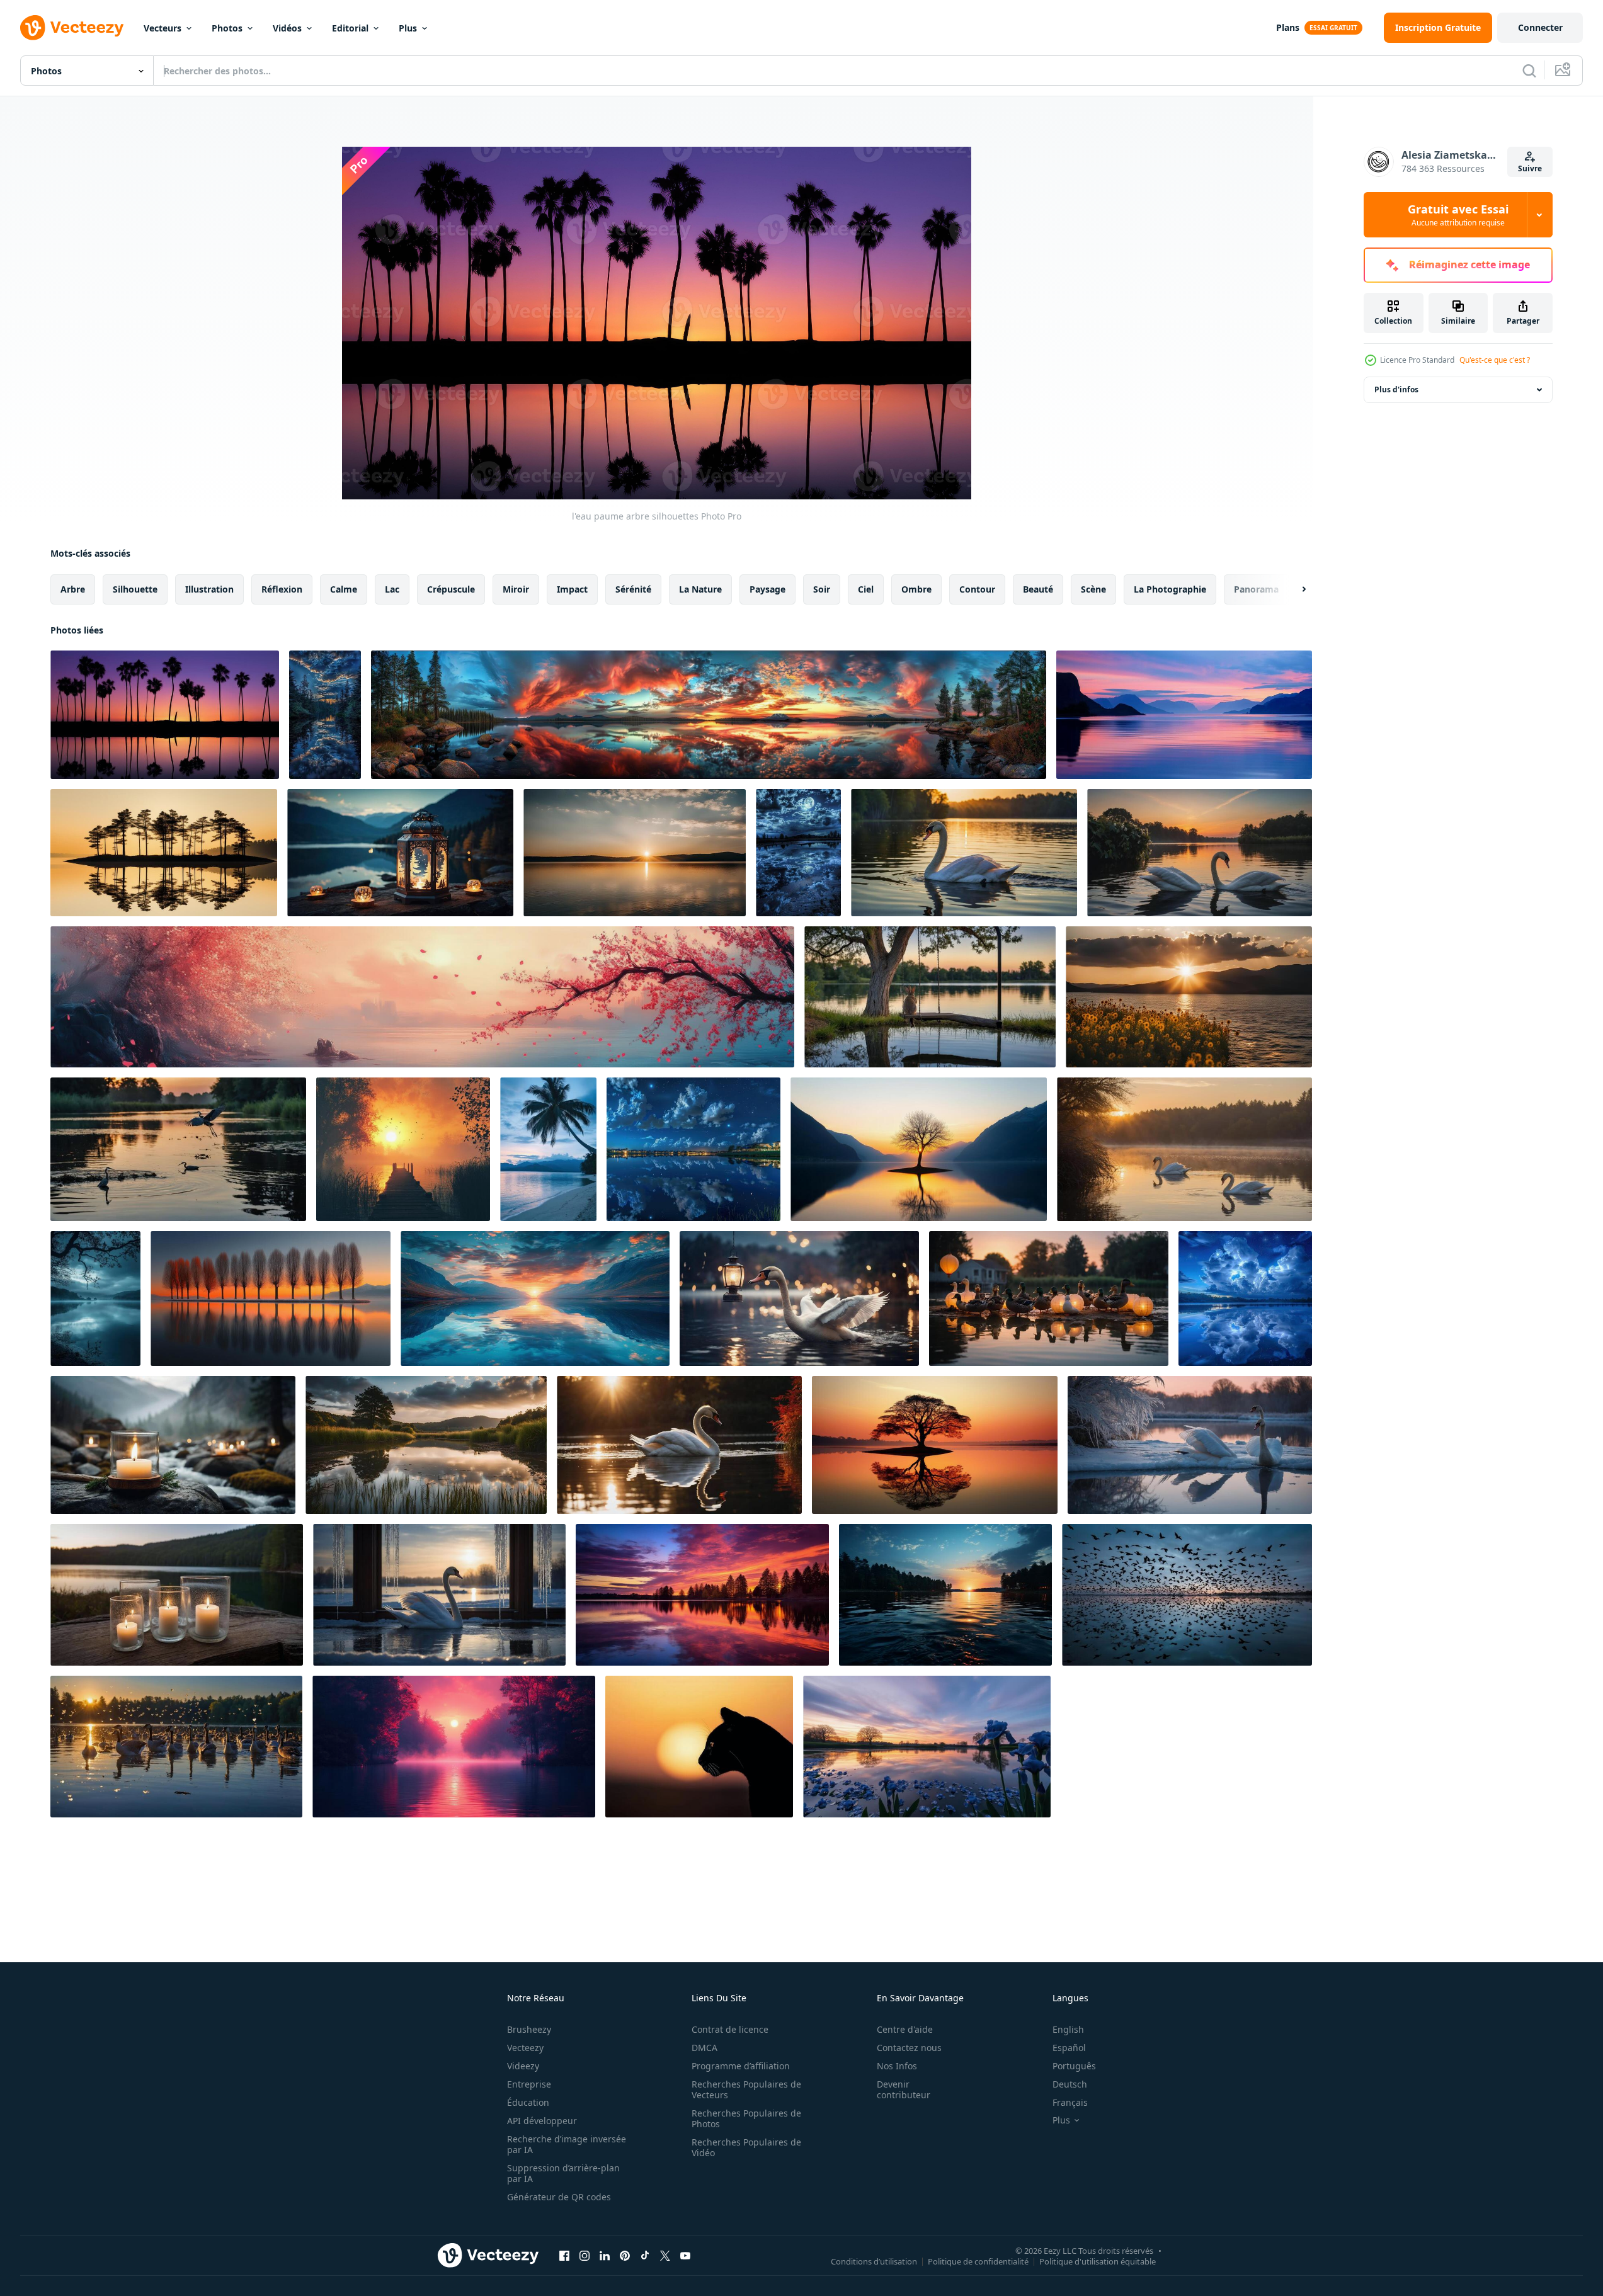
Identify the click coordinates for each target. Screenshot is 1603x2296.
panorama (1256, 589)
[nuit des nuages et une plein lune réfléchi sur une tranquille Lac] (798, 853)
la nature (700, 589)
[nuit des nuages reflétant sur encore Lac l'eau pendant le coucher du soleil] (709, 715)
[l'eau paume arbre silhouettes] (165, 715)
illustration (209, 589)
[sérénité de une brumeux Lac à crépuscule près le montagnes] (95, 1299)
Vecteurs (163, 28)
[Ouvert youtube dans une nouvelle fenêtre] (685, 2255)
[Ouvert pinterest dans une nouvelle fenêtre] (625, 2255)
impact (572, 589)
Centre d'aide (905, 2029)
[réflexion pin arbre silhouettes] (164, 853)
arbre (73, 589)
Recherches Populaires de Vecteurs (746, 2089)
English (1068, 2029)
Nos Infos (897, 2066)
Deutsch (1070, 2084)
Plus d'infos (1396, 389)
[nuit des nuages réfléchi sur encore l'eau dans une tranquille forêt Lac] (325, 715)
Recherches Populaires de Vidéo (746, 2147)
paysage (767, 589)
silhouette (135, 589)
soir (822, 589)
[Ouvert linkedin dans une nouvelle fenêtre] (605, 2255)
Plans (1288, 27)
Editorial (350, 28)
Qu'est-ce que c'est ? (1495, 360)
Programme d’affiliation (741, 2066)
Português (1074, 2066)
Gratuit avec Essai (1458, 215)
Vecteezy (525, 2048)
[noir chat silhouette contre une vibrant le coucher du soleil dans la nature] (699, 1747)
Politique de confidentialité (978, 2261)
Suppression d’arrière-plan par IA (563, 2173)
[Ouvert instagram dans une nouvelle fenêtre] (585, 2255)
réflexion (282, 589)
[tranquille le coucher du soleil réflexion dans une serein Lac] (426, 1445)
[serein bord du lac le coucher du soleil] (927, 1747)
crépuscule (451, 589)
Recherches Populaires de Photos (746, 2118)
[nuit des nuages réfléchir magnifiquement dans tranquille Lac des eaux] (1245, 1299)
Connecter (1540, 27)
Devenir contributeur (904, 2089)
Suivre (1530, 168)
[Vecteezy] (72, 28)
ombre (916, 589)
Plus (408, 28)
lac (392, 589)
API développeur (542, 2121)
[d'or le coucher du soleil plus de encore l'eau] (1189, 997)
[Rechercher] (1529, 71)
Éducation (528, 2102)
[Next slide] (1293, 589)
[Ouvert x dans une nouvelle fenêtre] (665, 2255)
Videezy (523, 2066)
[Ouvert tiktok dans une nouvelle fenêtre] (645, 2255)
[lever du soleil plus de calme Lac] (635, 853)
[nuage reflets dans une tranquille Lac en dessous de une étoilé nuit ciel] (693, 1149)
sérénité (633, 589)
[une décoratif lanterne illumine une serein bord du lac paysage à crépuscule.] (400, 853)
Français (1070, 2102)
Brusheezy (529, 2029)
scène (1093, 589)
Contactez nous (909, 2048)
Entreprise (529, 2084)
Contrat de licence (730, 2029)
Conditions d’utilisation (874, 2261)
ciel (866, 589)
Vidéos (287, 28)
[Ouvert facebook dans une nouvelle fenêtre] (564, 2255)
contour (977, 589)
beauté (1038, 589)
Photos (227, 28)
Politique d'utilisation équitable (1098, 2261)
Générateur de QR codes (559, 2197)
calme (344, 589)
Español (1069, 2048)
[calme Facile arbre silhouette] (935, 1445)
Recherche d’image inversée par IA (567, 2144)
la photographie (1170, 589)
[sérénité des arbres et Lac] (702, 1595)
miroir (516, 589)
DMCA (705, 2048)
